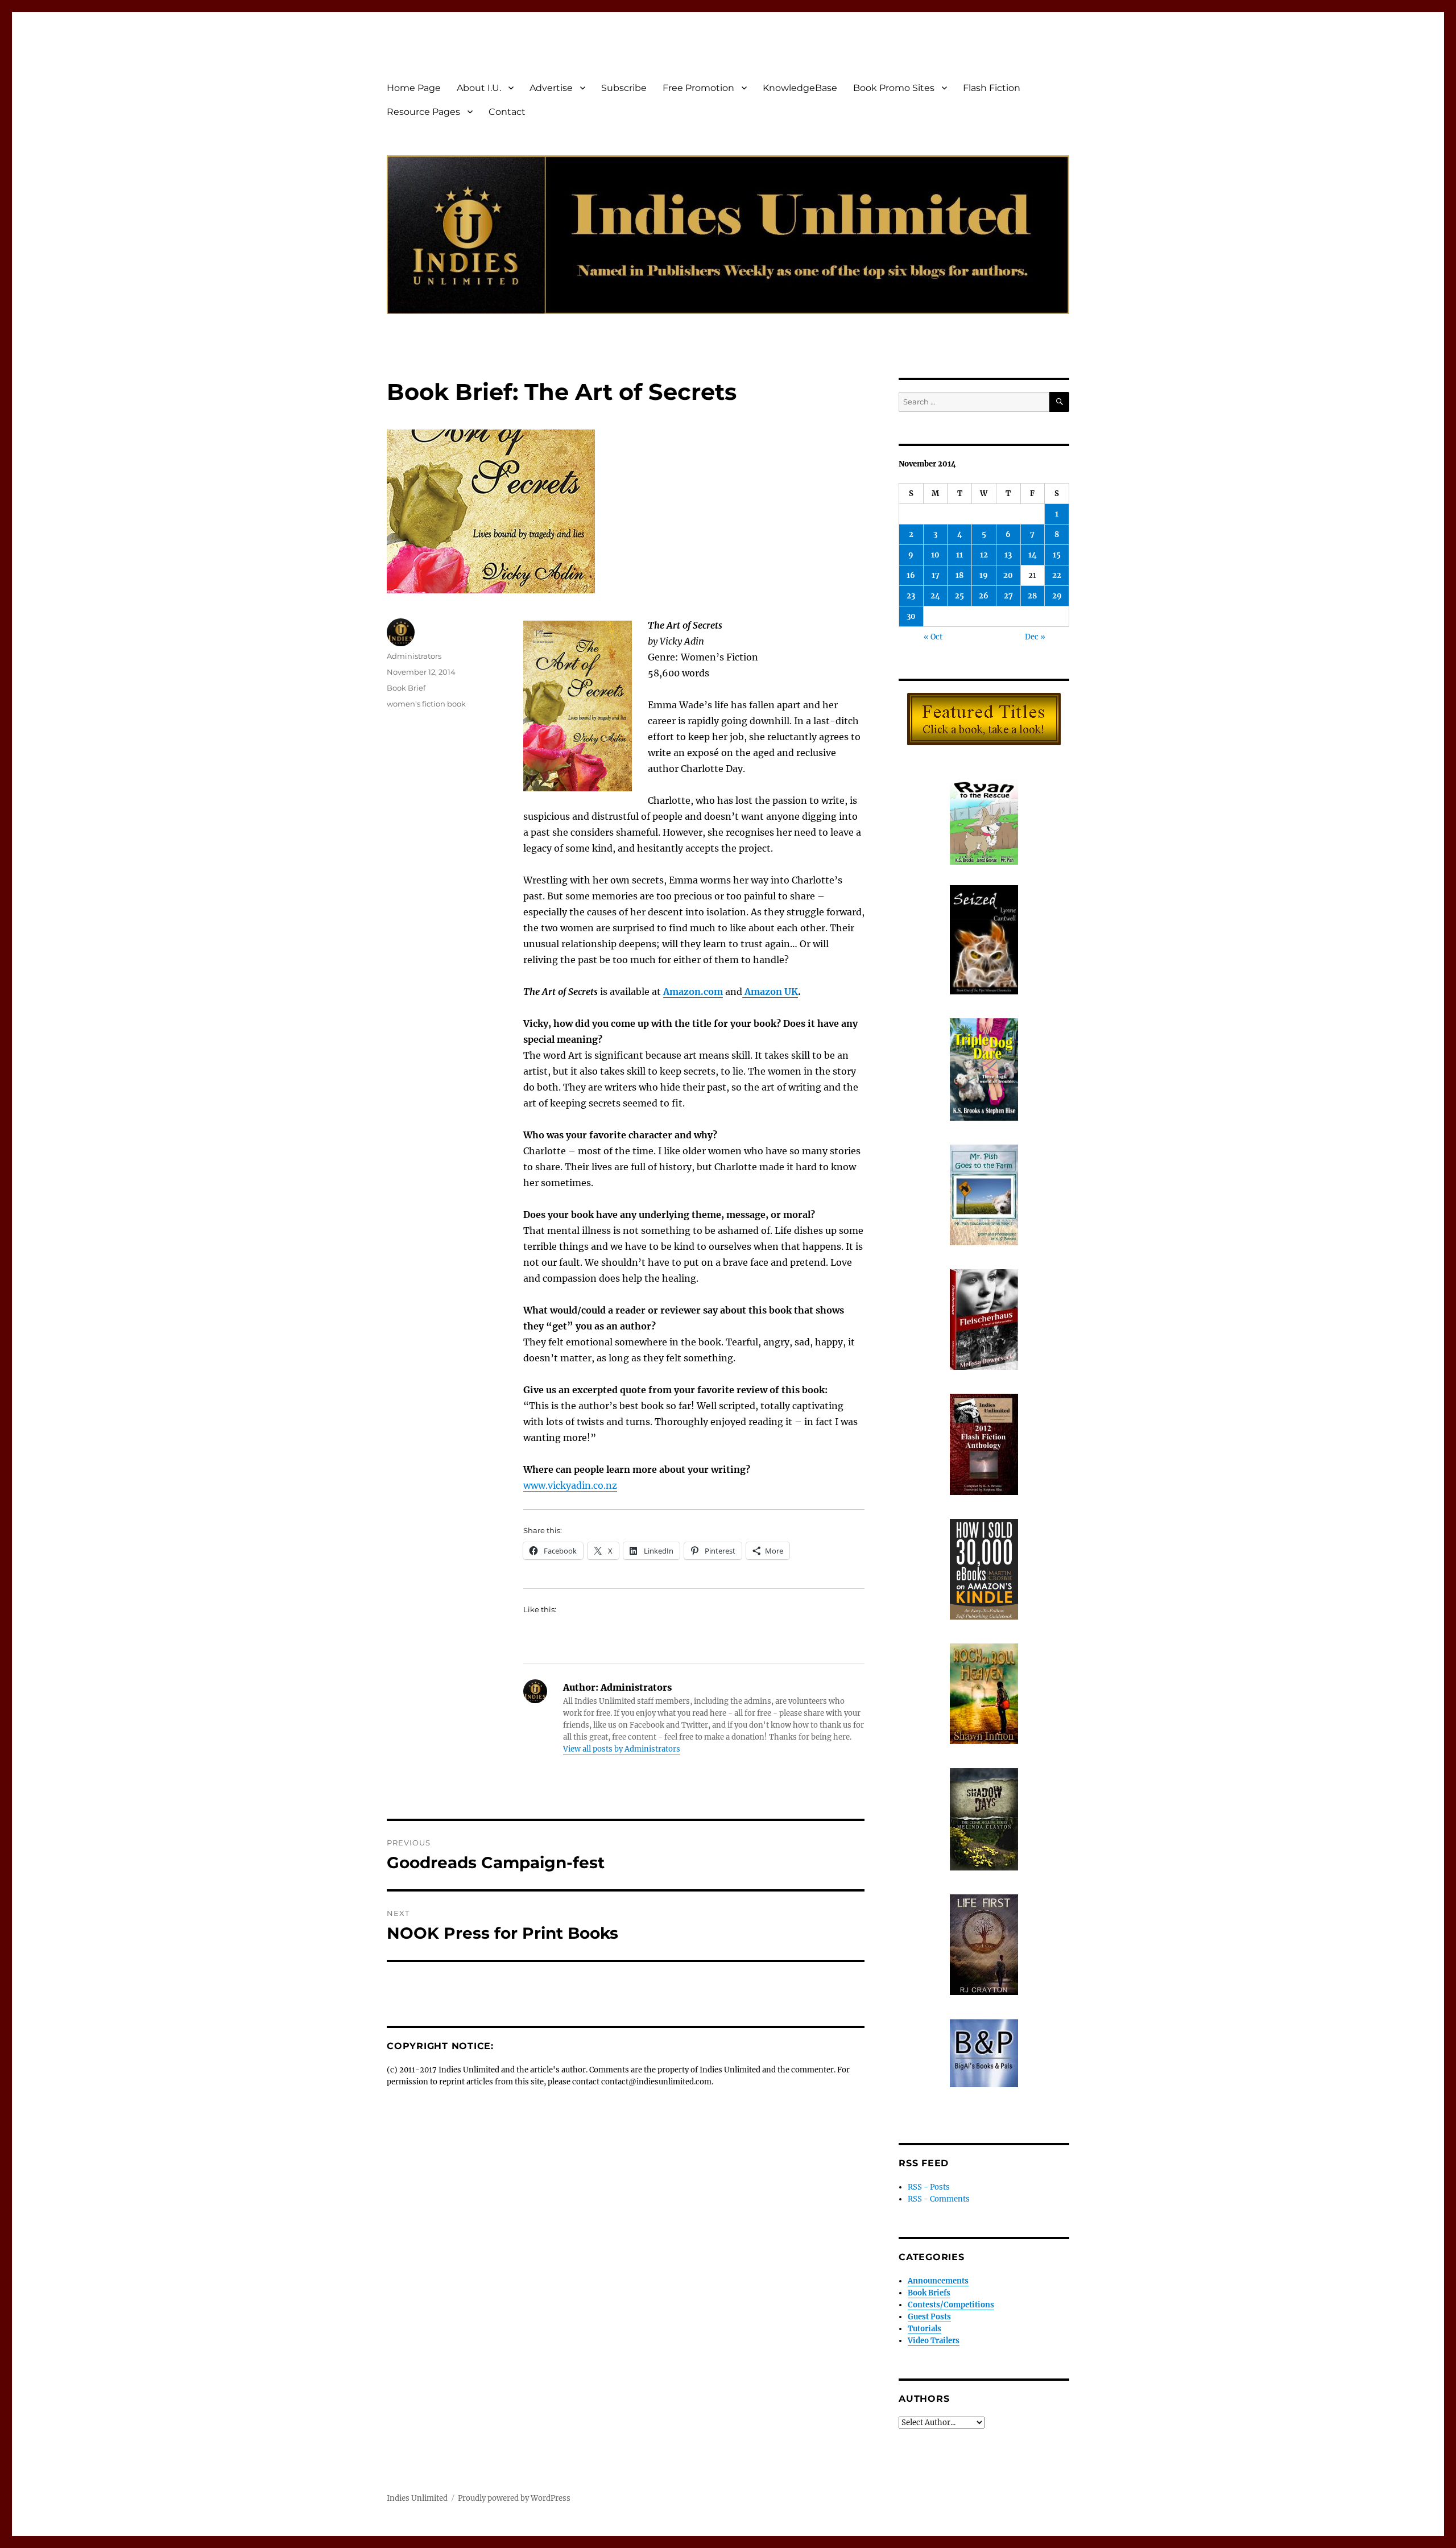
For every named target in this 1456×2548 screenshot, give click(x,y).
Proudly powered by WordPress (514, 2498)
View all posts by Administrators (622, 1749)
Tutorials (925, 2329)
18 (959, 575)
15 (1057, 555)
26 (984, 596)
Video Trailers (934, 2341)
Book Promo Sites (894, 88)
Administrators (414, 656)
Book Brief (406, 688)
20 (1008, 575)
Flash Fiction (992, 88)
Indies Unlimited (417, 2498)
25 (959, 596)
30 (911, 616)
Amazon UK (770, 992)
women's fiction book (426, 704)
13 (1008, 555)
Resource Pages (423, 112)
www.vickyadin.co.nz (570, 1485)
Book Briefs (929, 2293)
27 (1008, 596)
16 (911, 575)
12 (984, 555)
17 (936, 575)
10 (935, 555)
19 (984, 575)
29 (1057, 596)
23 (911, 596)
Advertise (551, 88)
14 (1033, 555)
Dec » (1035, 637)
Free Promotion (698, 88)
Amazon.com (693, 992)
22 (1057, 575)
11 (959, 555)
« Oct (933, 637)
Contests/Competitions (951, 2305)
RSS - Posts (929, 2187)
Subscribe (624, 88)
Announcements (938, 2281)
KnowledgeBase (800, 88)
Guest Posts (929, 2317)
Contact (507, 112)
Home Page (414, 88)
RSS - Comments (939, 2199)
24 (935, 596)
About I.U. (479, 88)
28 (1032, 596)
